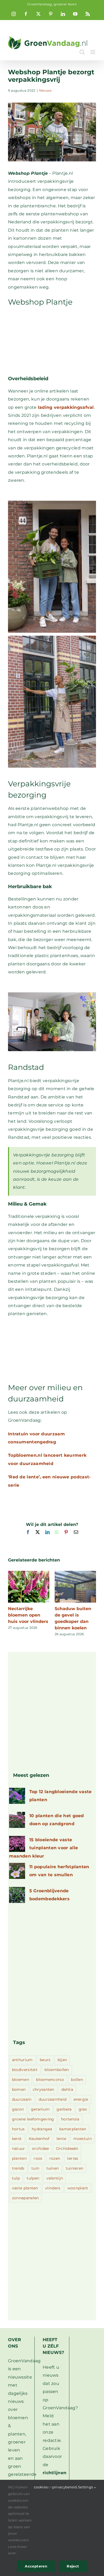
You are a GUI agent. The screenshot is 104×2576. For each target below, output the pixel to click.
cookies (41, 2487)
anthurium (22, 2060)
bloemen (21, 2080)
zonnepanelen (25, 2198)
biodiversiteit (25, 2070)
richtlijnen (55, 2473)
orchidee (40, 2148)
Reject (73, 2566)
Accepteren (36, 2566)
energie (81, 2099)
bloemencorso (50, 2080)
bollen (77, 2080)
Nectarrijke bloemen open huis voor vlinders (28, 1615)
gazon (18, 2109)
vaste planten (25, 2188)
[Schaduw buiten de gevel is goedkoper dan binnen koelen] (75, 1573)
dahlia (67, 2089)
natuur (19, 2148)
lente (61, 2139)
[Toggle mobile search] (82, 52)
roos (38, 2158)
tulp (16, 2178)
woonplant (78, 2188)
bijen (62, 2060)
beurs (45, 2060)
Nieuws (45, 90)
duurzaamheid (53, 2099)
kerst (17, 2139)
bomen (19, 2089)
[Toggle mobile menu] (93, 52)
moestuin (83, 2139)
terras (73, 2158)
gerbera (64, 2109)
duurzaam (22, 2099)
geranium (40, 2109)
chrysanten (44, 2089)
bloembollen (57, 2070)
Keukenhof (39, 2139)
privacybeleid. (65, 2487)
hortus (18, 2129)
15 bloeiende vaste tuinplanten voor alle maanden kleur (43, 1848)
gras (83, 2109)
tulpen (33, 2178)
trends (18, 2168)
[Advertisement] (52, 341)
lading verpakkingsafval (66, 407)
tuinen (53, 2168)
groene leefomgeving (33, 2119)
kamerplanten (73, 2129)
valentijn (55, 2178)
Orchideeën (67, 2148)
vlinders (53, 2188)
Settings (86, 2487)
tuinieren (75, 2168)
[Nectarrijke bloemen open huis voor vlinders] (29, 1573)
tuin (35, 2168)
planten (19, 2158)
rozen (55, 2158)
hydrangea (42, 2129)
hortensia (70, 2119)
